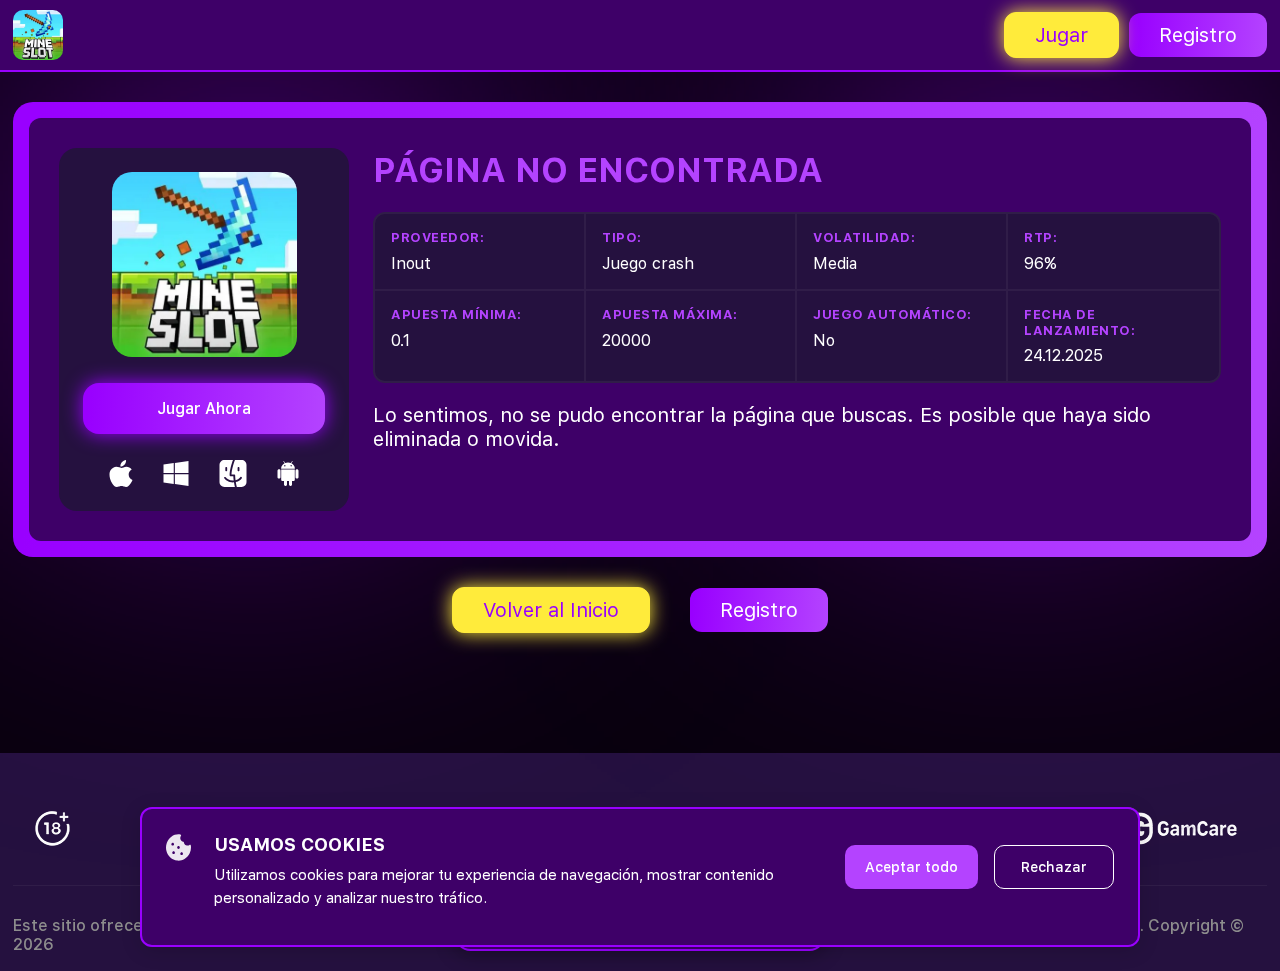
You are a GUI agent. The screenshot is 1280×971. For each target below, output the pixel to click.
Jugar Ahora (204, 408)
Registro (1198, 35)
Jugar (1061, 35)
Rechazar (1054, 867)
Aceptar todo (911, 867)
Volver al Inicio (551, 610)
